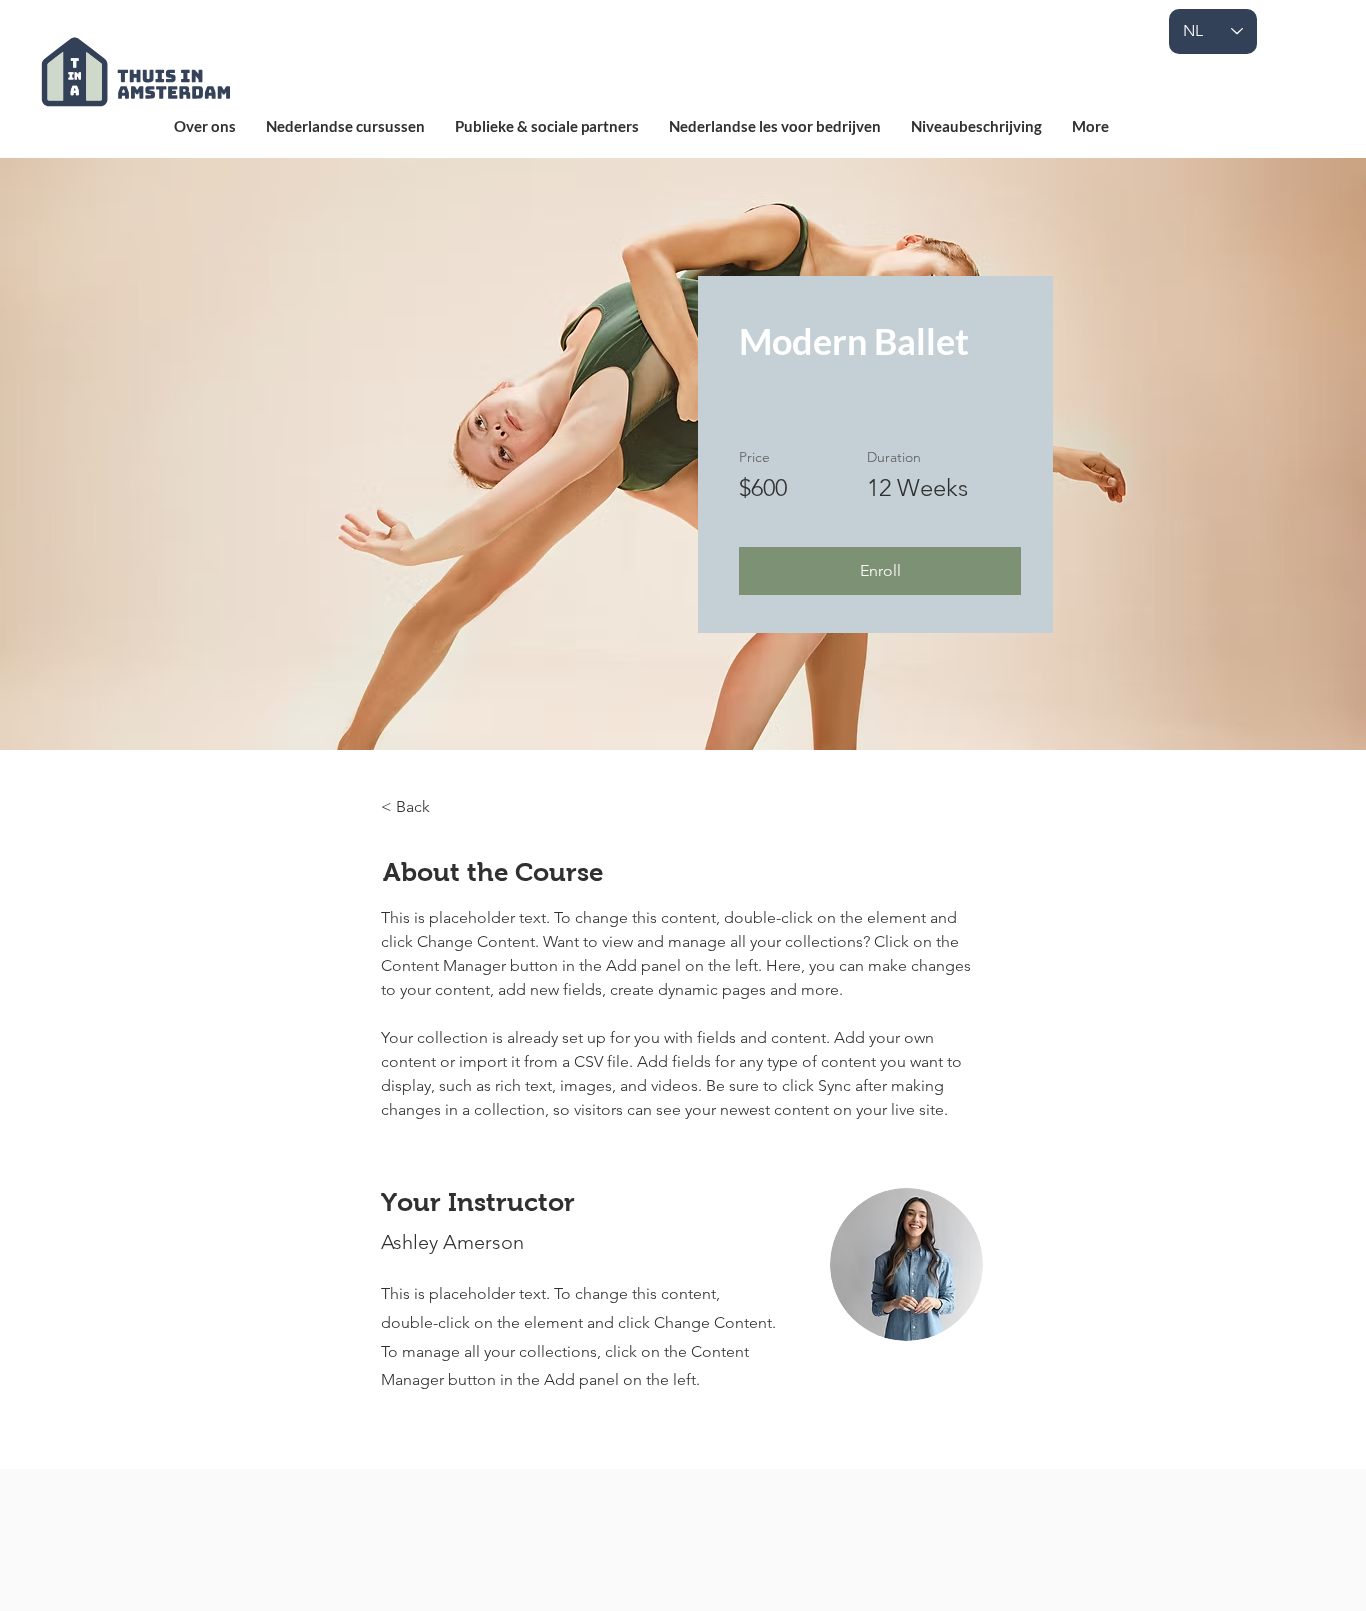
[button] (880, 571)
